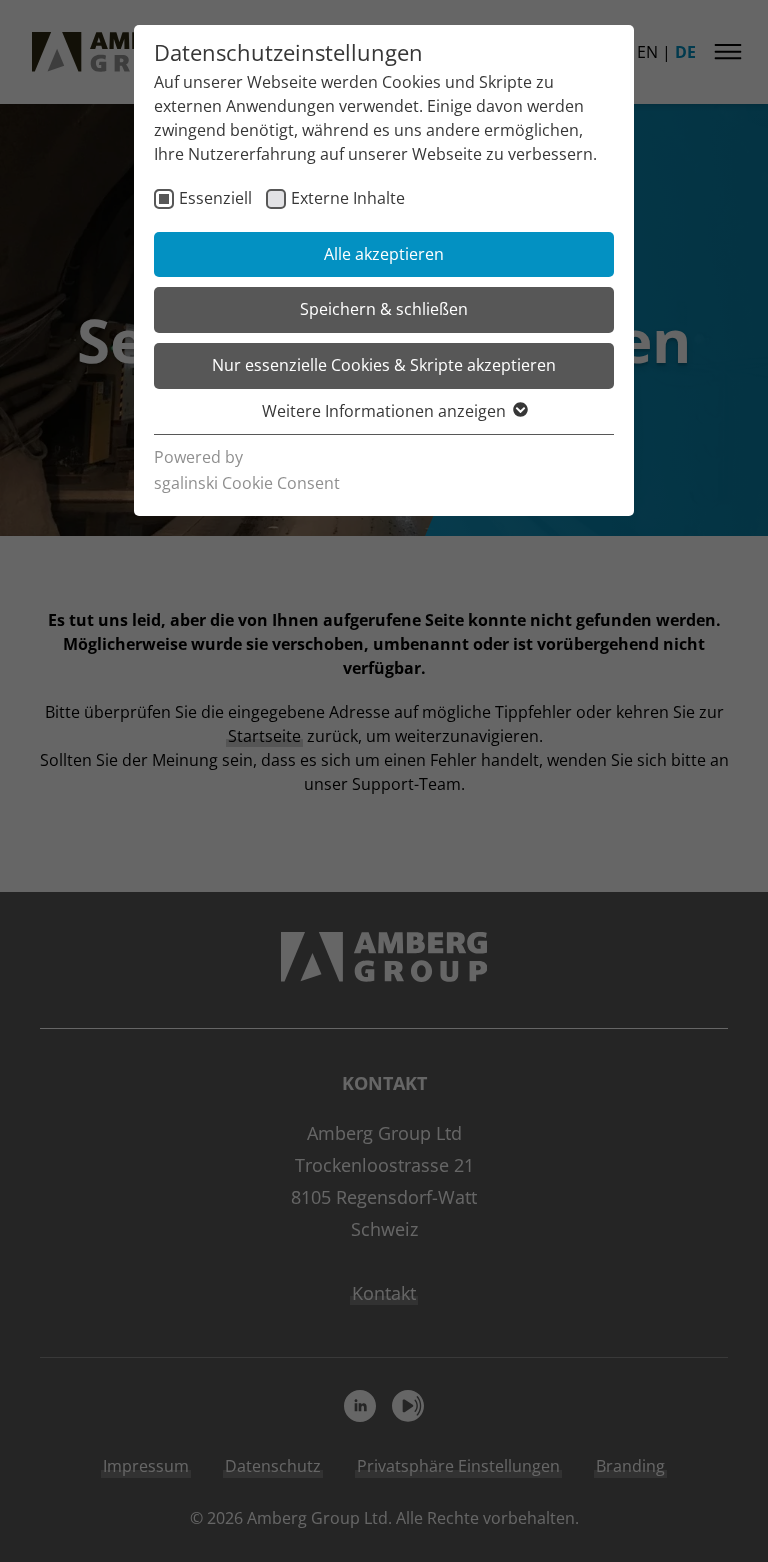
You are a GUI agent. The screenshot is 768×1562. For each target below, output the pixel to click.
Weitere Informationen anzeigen (384, 411)
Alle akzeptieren (384, 254)
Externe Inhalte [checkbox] (348, 198)
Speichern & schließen (384, 309)
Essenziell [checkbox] (215, 198)
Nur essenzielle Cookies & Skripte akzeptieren (384, 365)
